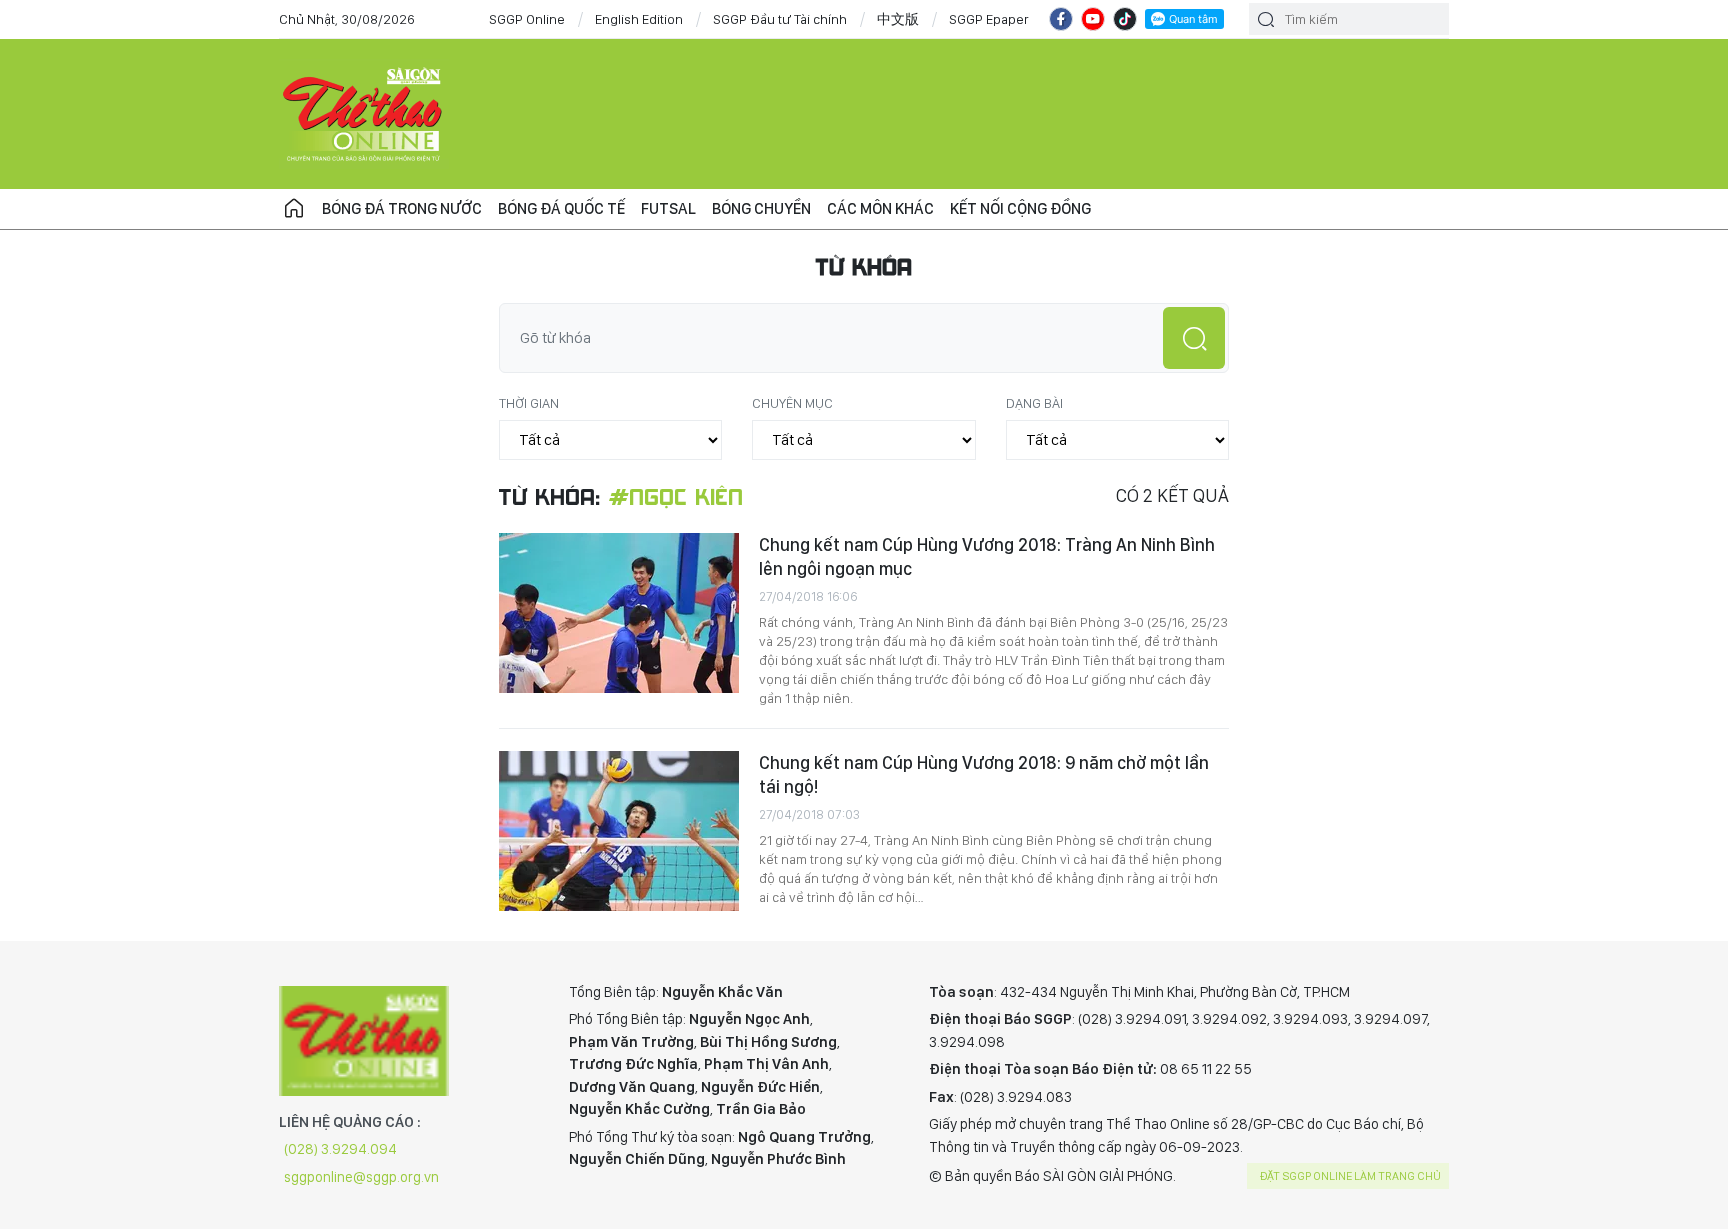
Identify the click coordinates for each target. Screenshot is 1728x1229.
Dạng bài (1034, 403)
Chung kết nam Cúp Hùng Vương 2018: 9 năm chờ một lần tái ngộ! (984, 774)
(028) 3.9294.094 (340, 1149)
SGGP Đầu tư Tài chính (780, 19)
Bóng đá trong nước (402, 208)
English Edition (639, 19)
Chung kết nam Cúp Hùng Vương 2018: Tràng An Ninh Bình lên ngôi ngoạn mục (987, 556)
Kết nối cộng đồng (1020, 208)
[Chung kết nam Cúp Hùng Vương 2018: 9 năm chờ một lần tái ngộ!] (619, 831)
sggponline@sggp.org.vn (361, 1177)
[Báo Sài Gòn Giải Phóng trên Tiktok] (1125, 19)
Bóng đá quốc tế (561, 208)
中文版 (898, 19)
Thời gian (529, 403)
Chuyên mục (792, 403)
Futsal (668, 208)
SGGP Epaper (989, 19)
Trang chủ (294, 209)
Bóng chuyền (761, 208)
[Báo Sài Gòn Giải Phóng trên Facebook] (1061, 19)
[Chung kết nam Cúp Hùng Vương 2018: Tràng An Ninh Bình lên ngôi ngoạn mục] (619, 613)
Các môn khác (880, 208)
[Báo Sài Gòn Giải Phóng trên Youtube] (1093, 19)
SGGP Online (527, 19)
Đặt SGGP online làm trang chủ (1350, 1176)
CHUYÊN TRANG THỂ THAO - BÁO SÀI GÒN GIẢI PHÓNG (364, 114)
